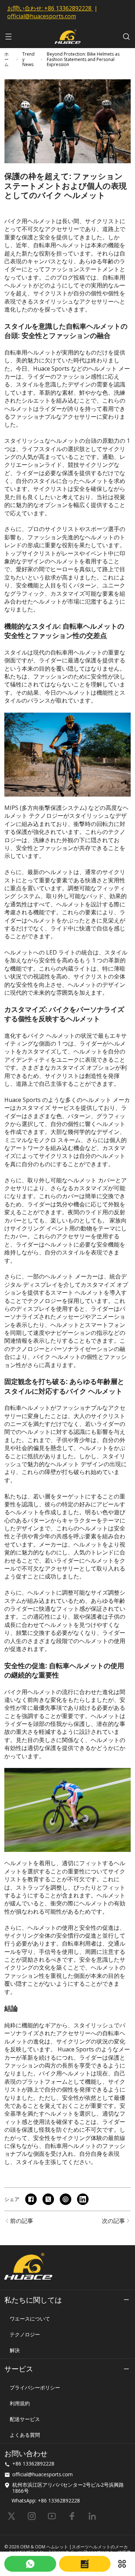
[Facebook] (72, 2516)
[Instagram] (32, 2516)
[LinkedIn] (92, 2516)
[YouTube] (52, 2516)
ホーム (6, 59)
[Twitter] (12, 2516)
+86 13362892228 (68, 8)
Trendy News (28, 59)
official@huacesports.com (42, 16)
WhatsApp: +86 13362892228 (46, 2500)
